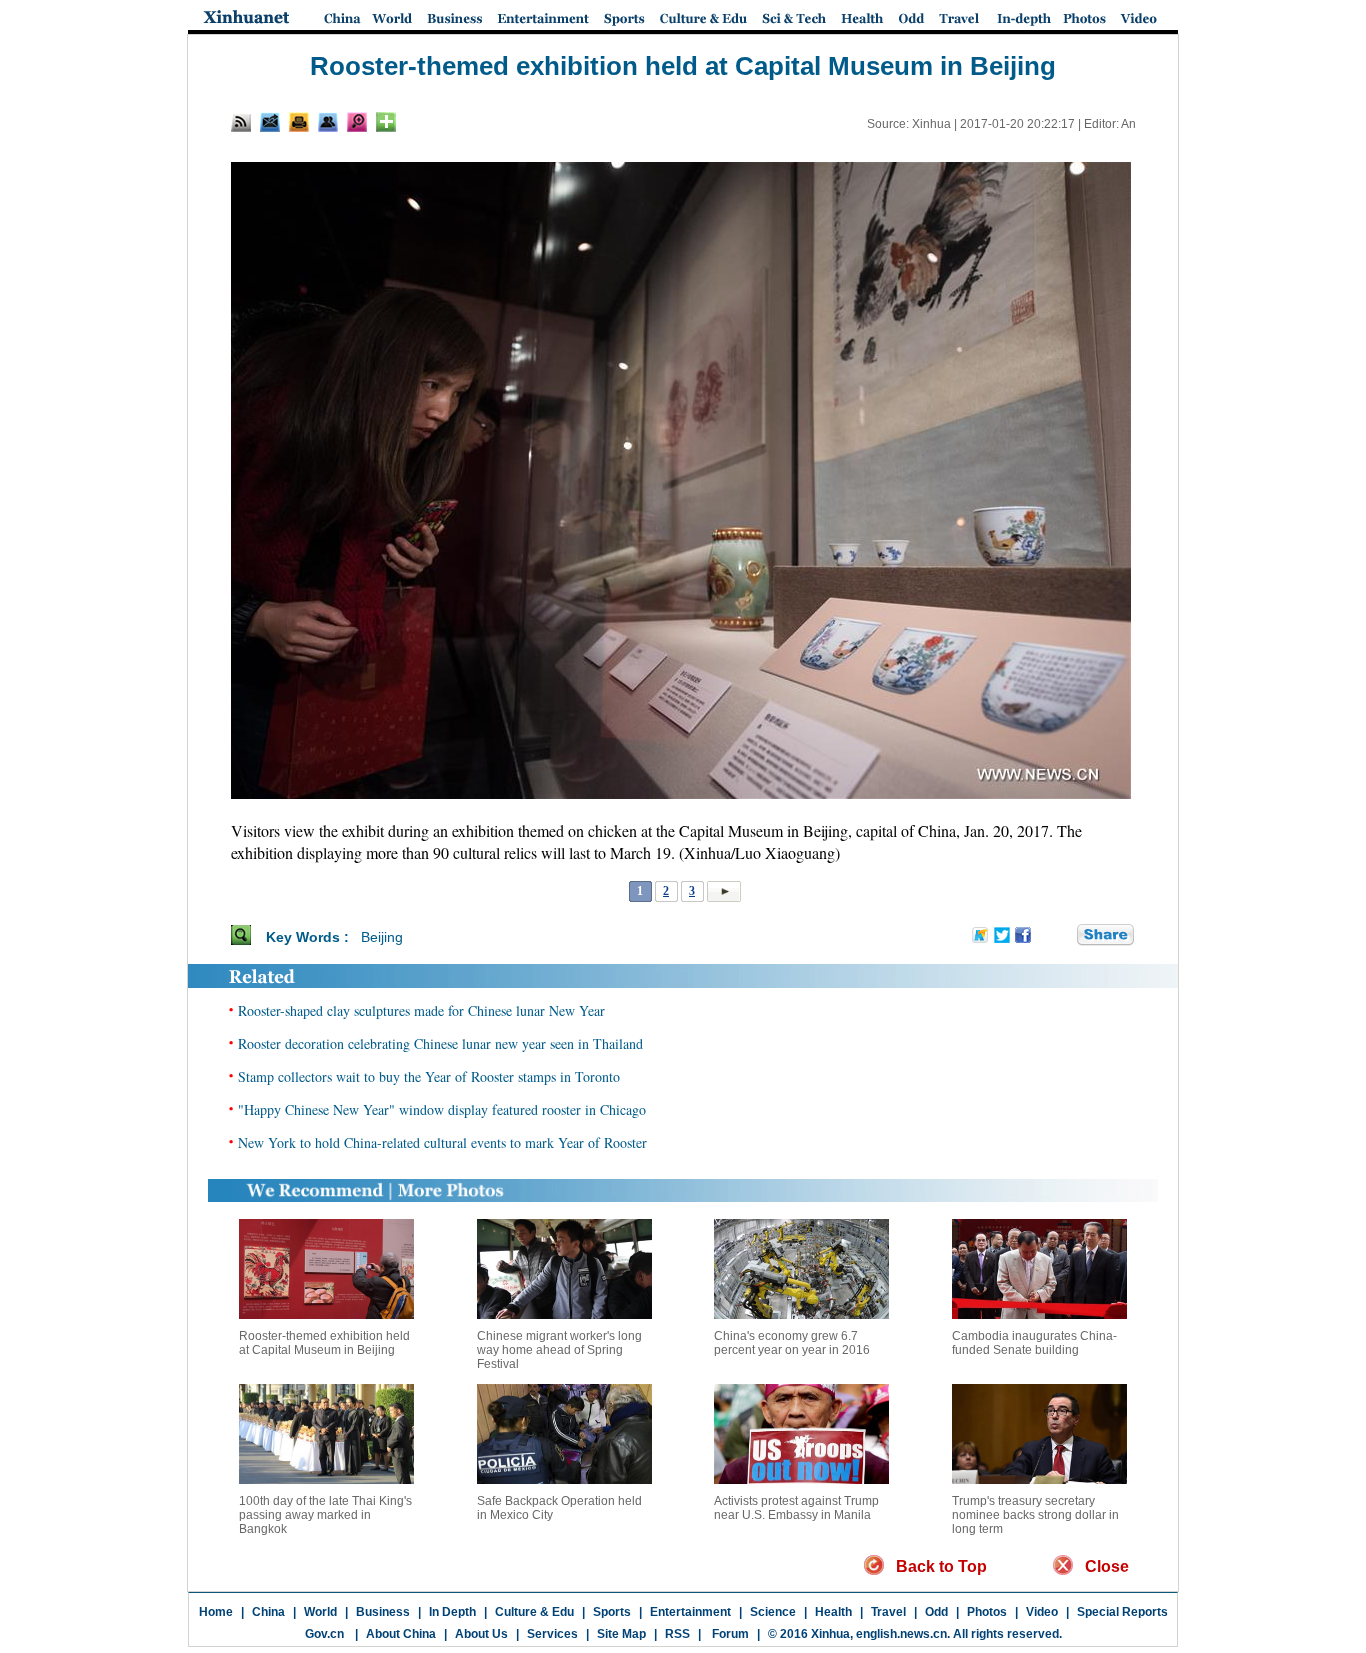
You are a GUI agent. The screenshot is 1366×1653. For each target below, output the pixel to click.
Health (833, 1612)
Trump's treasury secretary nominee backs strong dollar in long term (1035, 1515)
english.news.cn (901, 1634)
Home (216, 1612)
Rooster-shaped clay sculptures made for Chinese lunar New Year (421, 1010)
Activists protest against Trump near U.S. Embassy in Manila (796, 1508)
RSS (677, 1634)
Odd (936, 1612)
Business (383, 1612)
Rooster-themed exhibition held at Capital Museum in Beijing (324, 1343)
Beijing (382, 937)
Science (773, 1612)
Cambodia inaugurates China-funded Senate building (1034, 1343)
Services (552, 1634)
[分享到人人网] (1063, 936)
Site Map (621, 1634)
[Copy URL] (328, 122)
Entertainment (690, 1612)
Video (1042, 1612)
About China (401, 1634)
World (320, 1612)
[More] (386, 122)
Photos (987, 1612)
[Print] (299, 122)
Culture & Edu (534, 1612)
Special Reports (1122, 1612)
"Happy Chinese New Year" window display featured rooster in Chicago (442, 1109)
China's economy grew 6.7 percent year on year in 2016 (792, 1343)
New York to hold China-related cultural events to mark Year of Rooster (442, 1142)
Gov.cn (324, 1634)
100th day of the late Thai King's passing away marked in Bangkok (325, 1515)
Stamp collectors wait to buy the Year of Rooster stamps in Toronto (429, 1076)
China (268, 1612)
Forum (729, 1634)
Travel (888, 1612)
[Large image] (357, 122)
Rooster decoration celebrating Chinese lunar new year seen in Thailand (440, 1043)
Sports (612, 1612)
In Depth (452, 1612)
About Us (481, 1634)
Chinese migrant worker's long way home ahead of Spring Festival (559, 1350)
